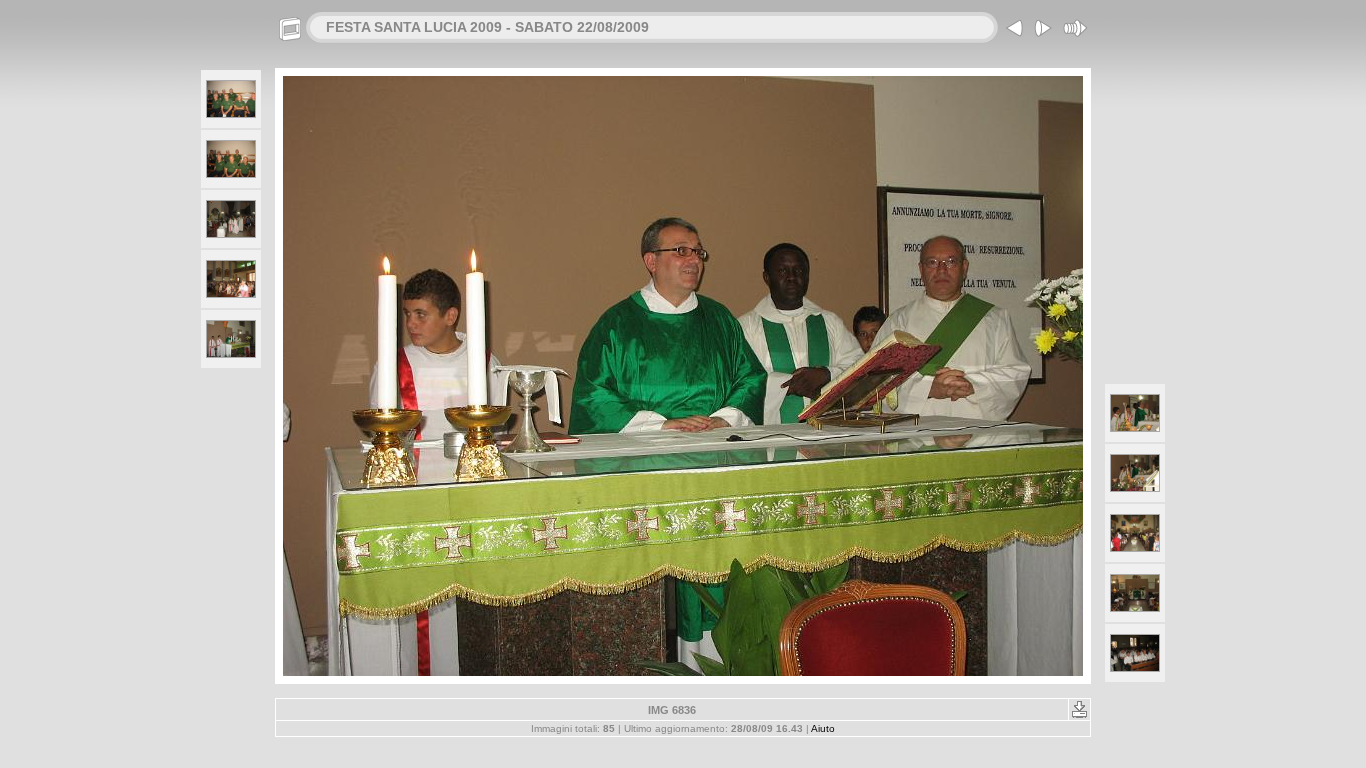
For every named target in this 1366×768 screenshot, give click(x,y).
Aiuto (823, 728)
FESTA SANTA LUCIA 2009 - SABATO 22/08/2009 (487, 27)
